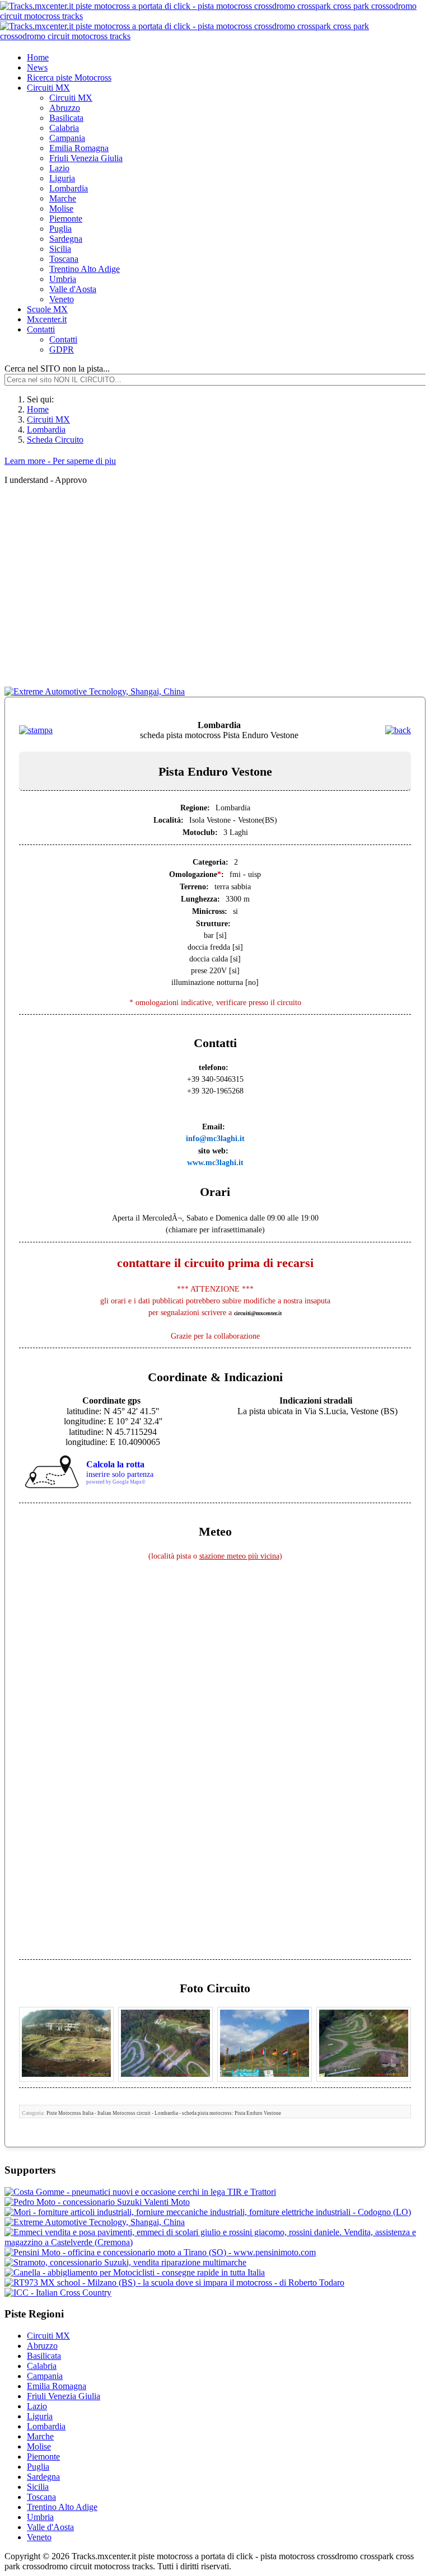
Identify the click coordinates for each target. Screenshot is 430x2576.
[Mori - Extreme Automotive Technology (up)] (95, 691)
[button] (48, 88)
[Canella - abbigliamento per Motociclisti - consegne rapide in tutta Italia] (135, 2272)
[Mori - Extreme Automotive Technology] (95, 2222)
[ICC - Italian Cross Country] (58, 2293)
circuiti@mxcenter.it (258, 1313)
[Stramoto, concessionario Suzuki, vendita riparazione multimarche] (125, 2262)
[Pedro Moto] (97, 2202)
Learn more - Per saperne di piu (60, 461)
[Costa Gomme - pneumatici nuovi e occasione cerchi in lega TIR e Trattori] (140, 2192)
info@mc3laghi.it (215, 1139)
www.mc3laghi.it (215, 1163)
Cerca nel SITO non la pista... (57, 369)
